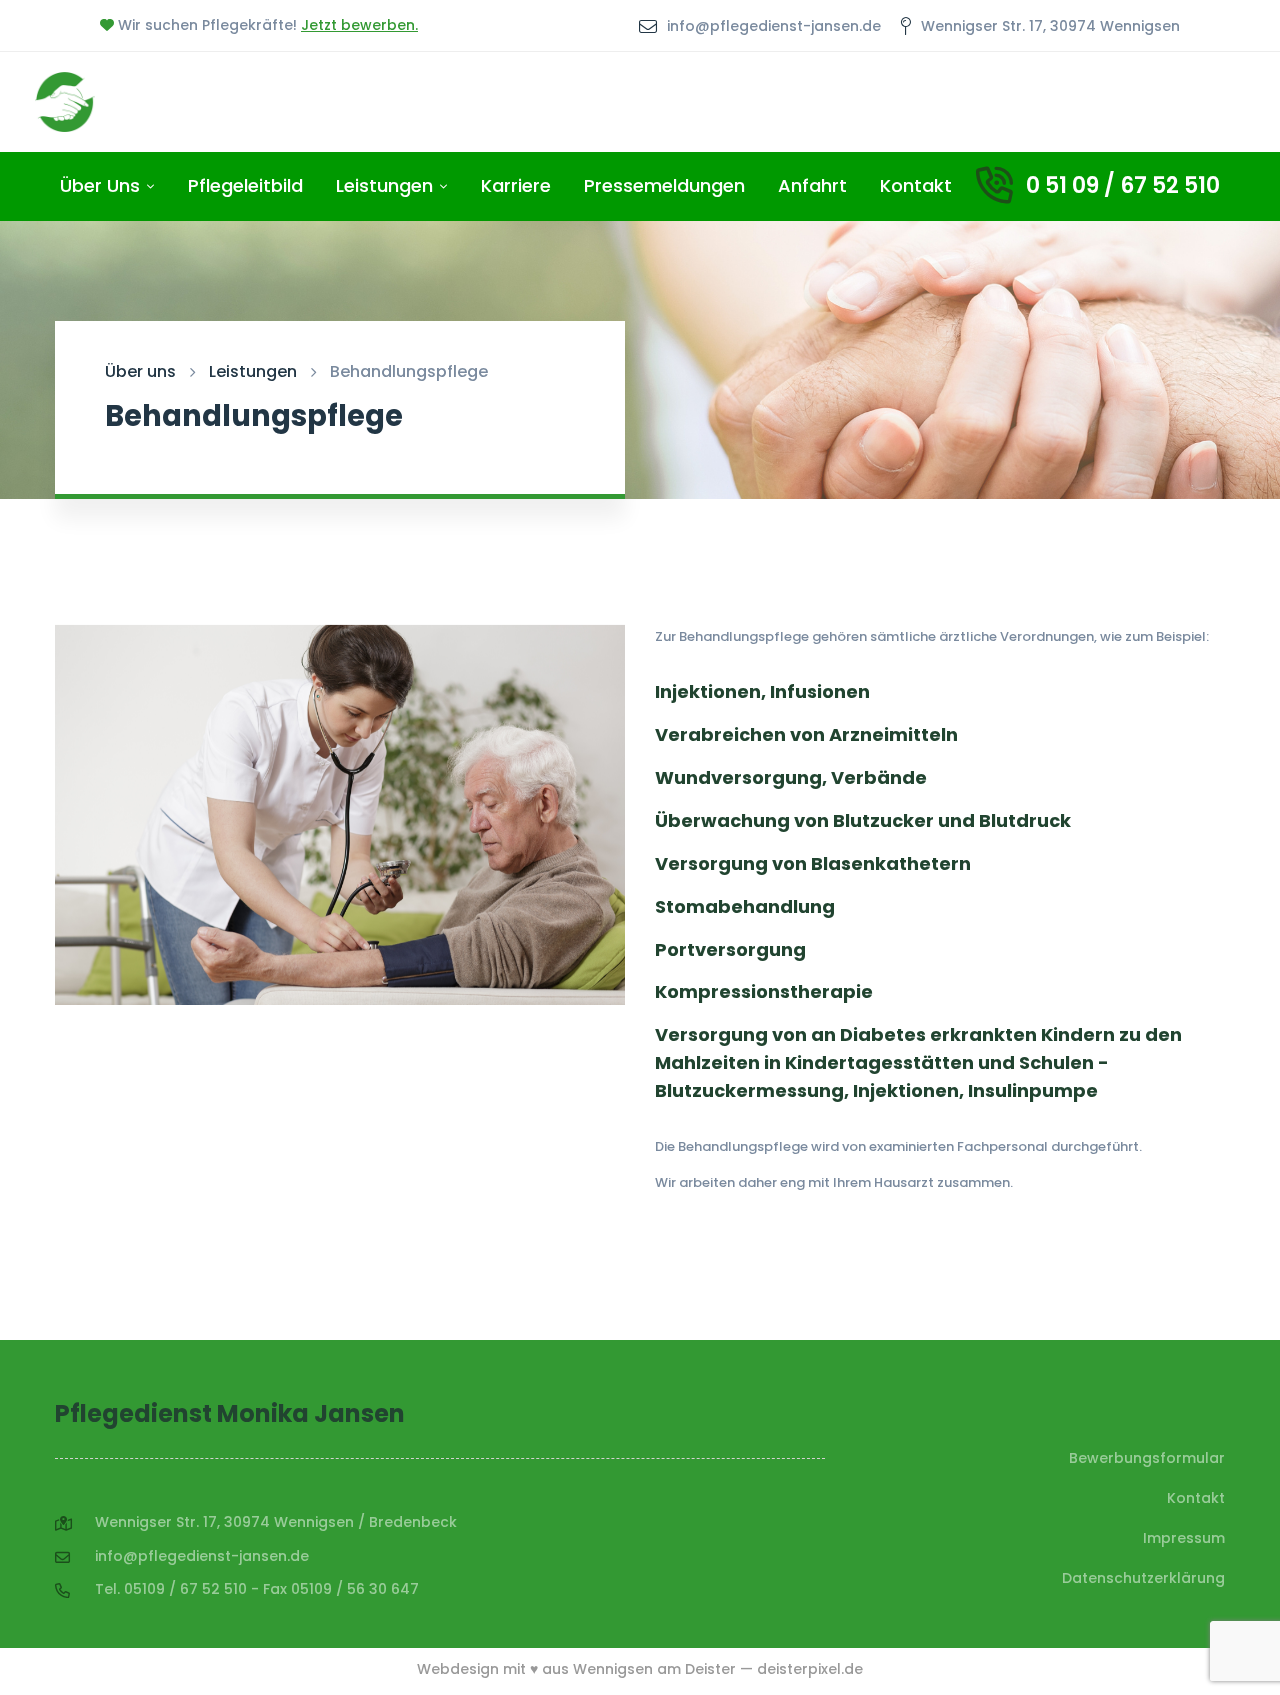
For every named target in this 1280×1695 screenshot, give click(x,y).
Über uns (140, 371)
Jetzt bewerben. (359, 25)
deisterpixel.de (810, 1669)
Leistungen (253, 371)
